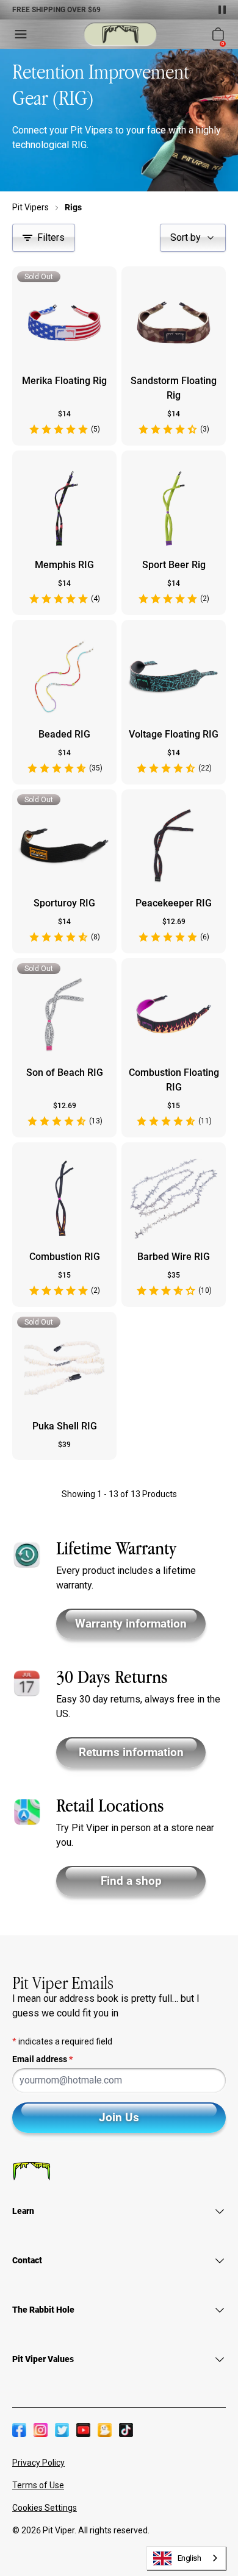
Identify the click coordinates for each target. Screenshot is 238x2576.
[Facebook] (19, 2430)
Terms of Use (38, 2485)
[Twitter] (62, 2430)
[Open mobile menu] (21, 34)
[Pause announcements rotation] (222, 10)
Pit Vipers (31, 207)
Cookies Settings (45, 2508)
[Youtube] (83, 2430)
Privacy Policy (38, 2463)
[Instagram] (41, 2430)
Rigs (73, 207)
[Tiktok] (126, 2430)
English (189, 2558)
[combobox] (186, 2558)
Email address (42, 2059)
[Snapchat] (105, 2430)
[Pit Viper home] (120, 34)
